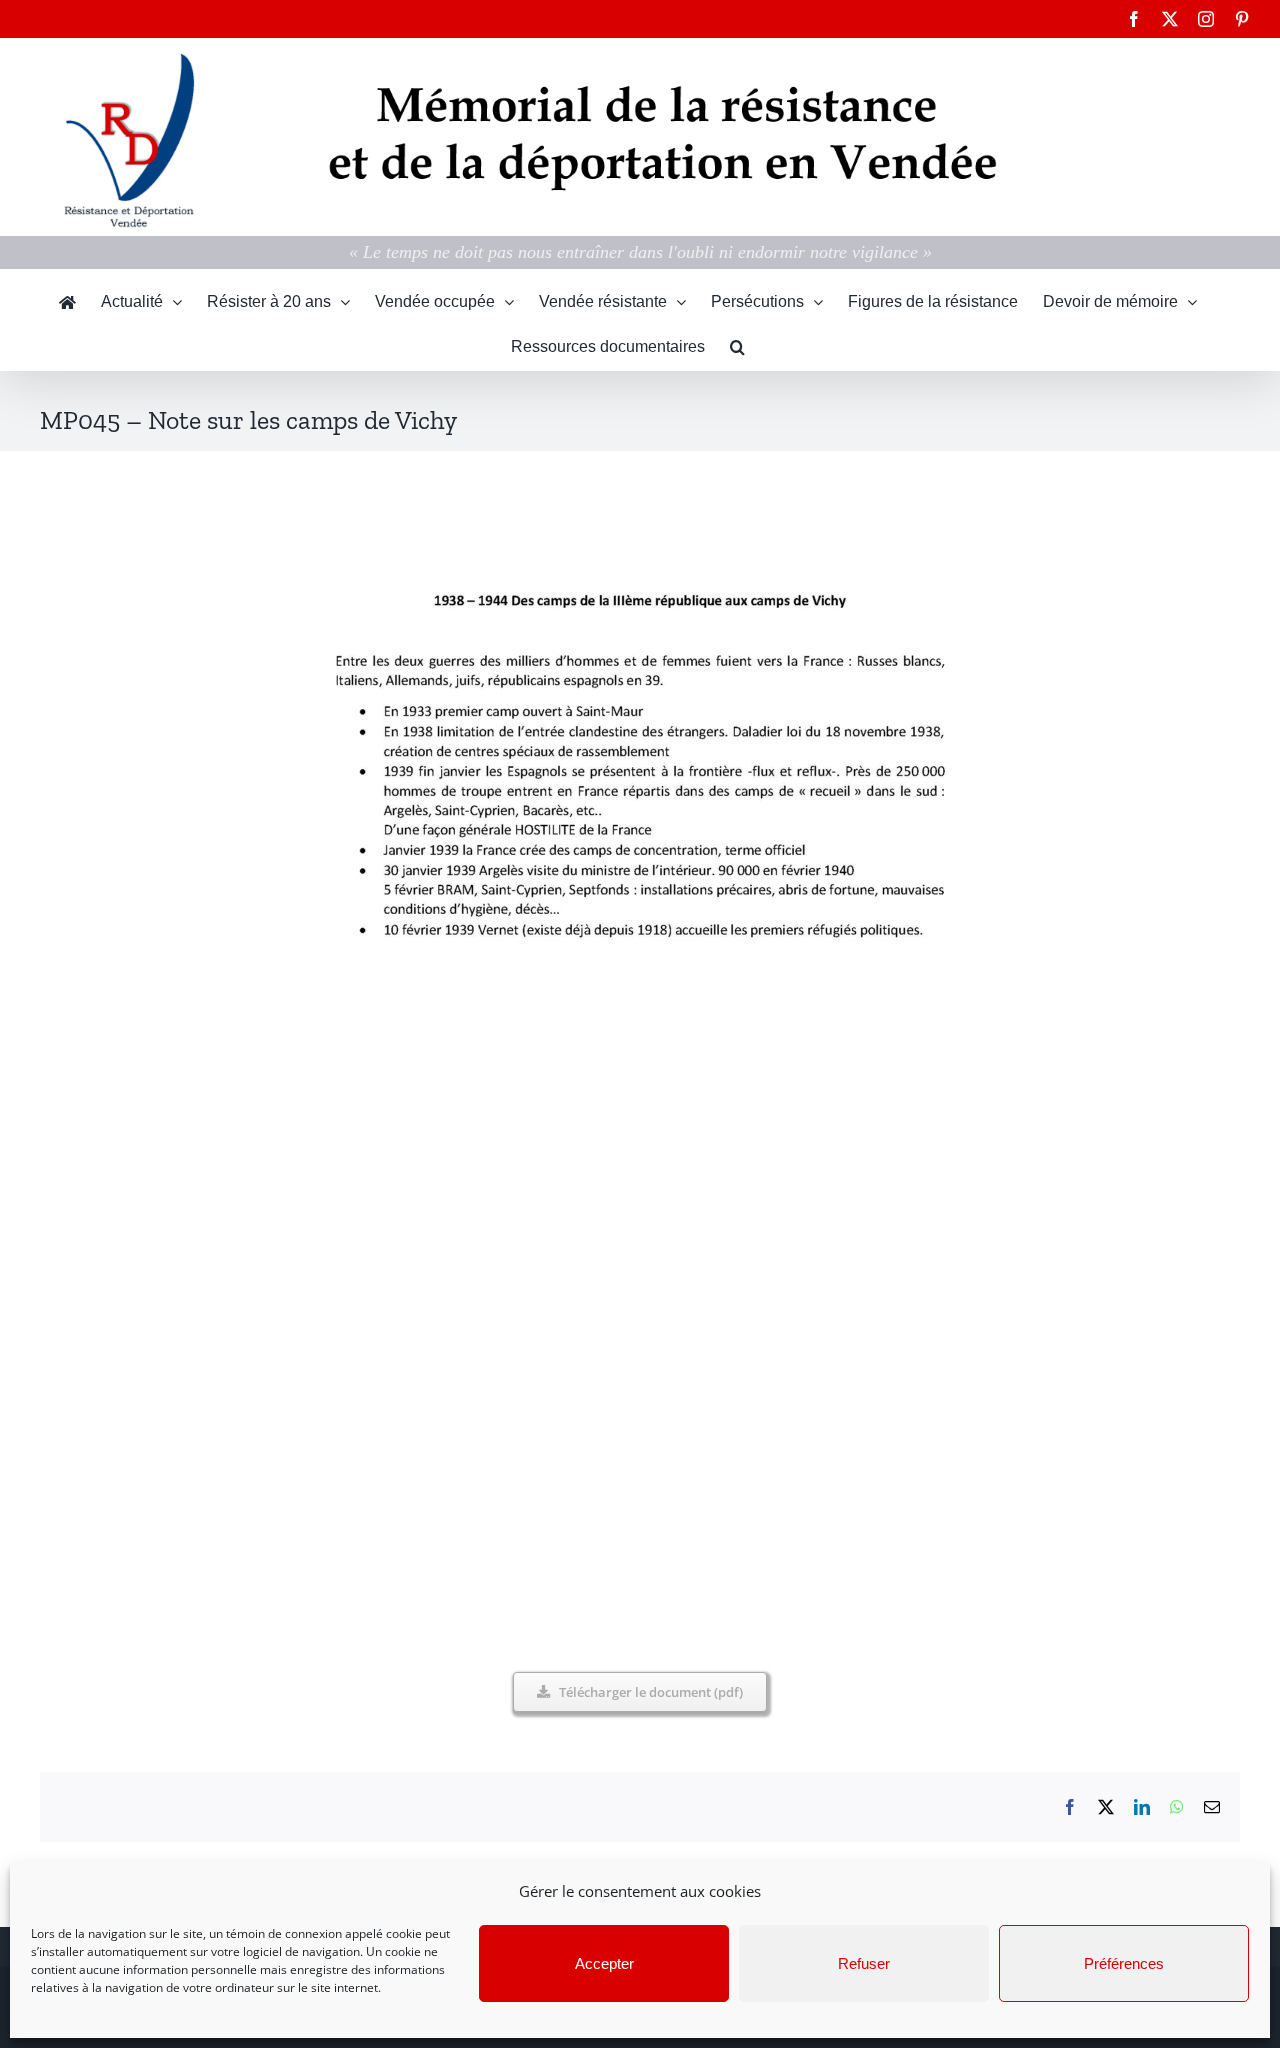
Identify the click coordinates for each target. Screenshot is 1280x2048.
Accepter (604, 1963)
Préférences (1124, 1963)
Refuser (864, 1963)
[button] (737, 347)
